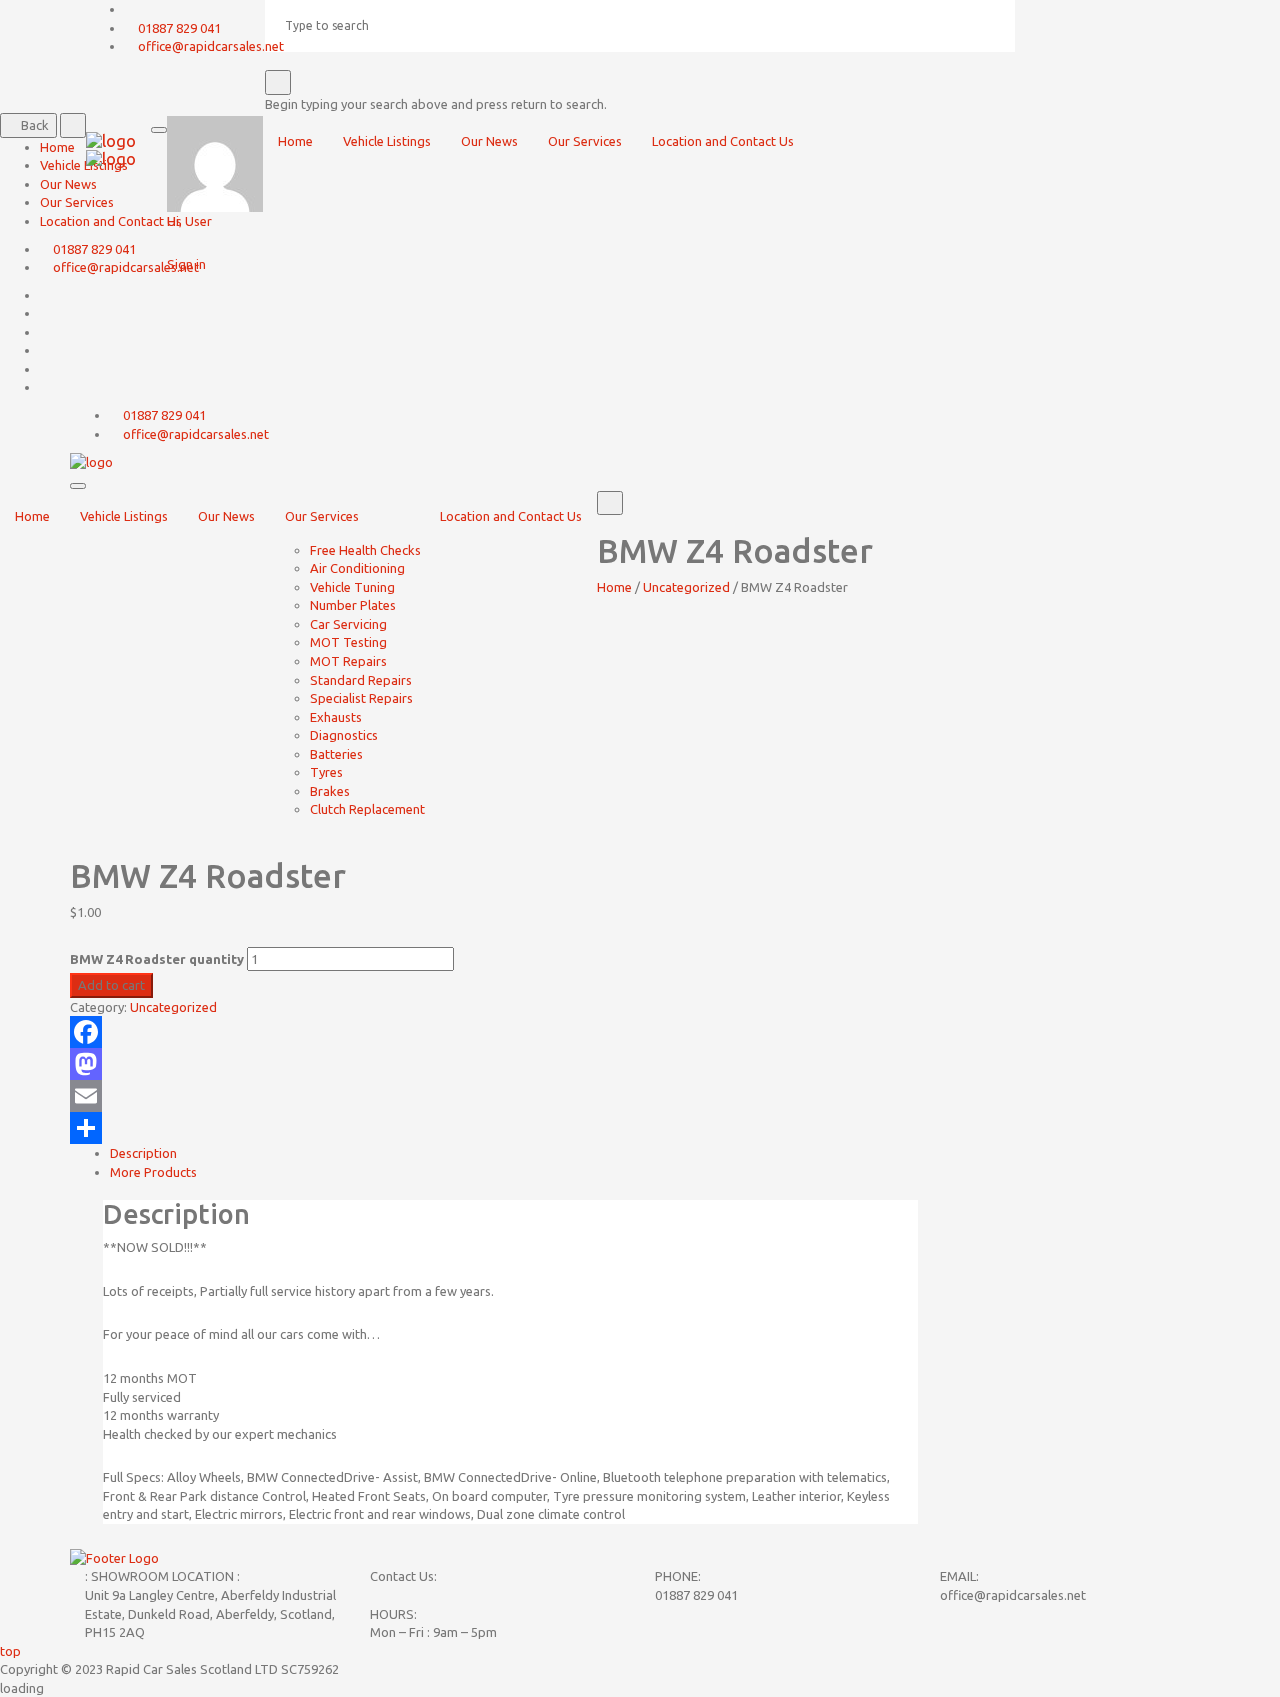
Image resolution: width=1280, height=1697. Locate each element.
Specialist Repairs (361, 698)
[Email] (494, 1096)
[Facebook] (494, 1032)
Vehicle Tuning (352, 587)
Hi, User (189, 221)
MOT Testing (348, 642)
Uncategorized (686, 587)
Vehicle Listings (124, 516)
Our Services (322, 516)
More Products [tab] (153, 1172)
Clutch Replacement (367, 809)
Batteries (336, 754)
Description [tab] (143, 1153)
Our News (226, 516)
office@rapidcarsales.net (196, 434)
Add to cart (111, 985)
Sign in (186, 264)
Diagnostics (344, 735)
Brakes (330, 791)
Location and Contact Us (511, 516)
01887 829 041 (164, 415)
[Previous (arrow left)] (35, 849)
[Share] (494, 1128)
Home (32, 516)
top (10, 1651)
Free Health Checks (365, 550)
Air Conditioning (357, 568)
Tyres (326, 772)
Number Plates (353, 605)
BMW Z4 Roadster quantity (157, 959)
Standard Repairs (361, 680)
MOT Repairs (348, 661)
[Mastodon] (494, 1064)
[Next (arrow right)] (1245, 849)
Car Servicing (348, 624)
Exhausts (336, 717)
